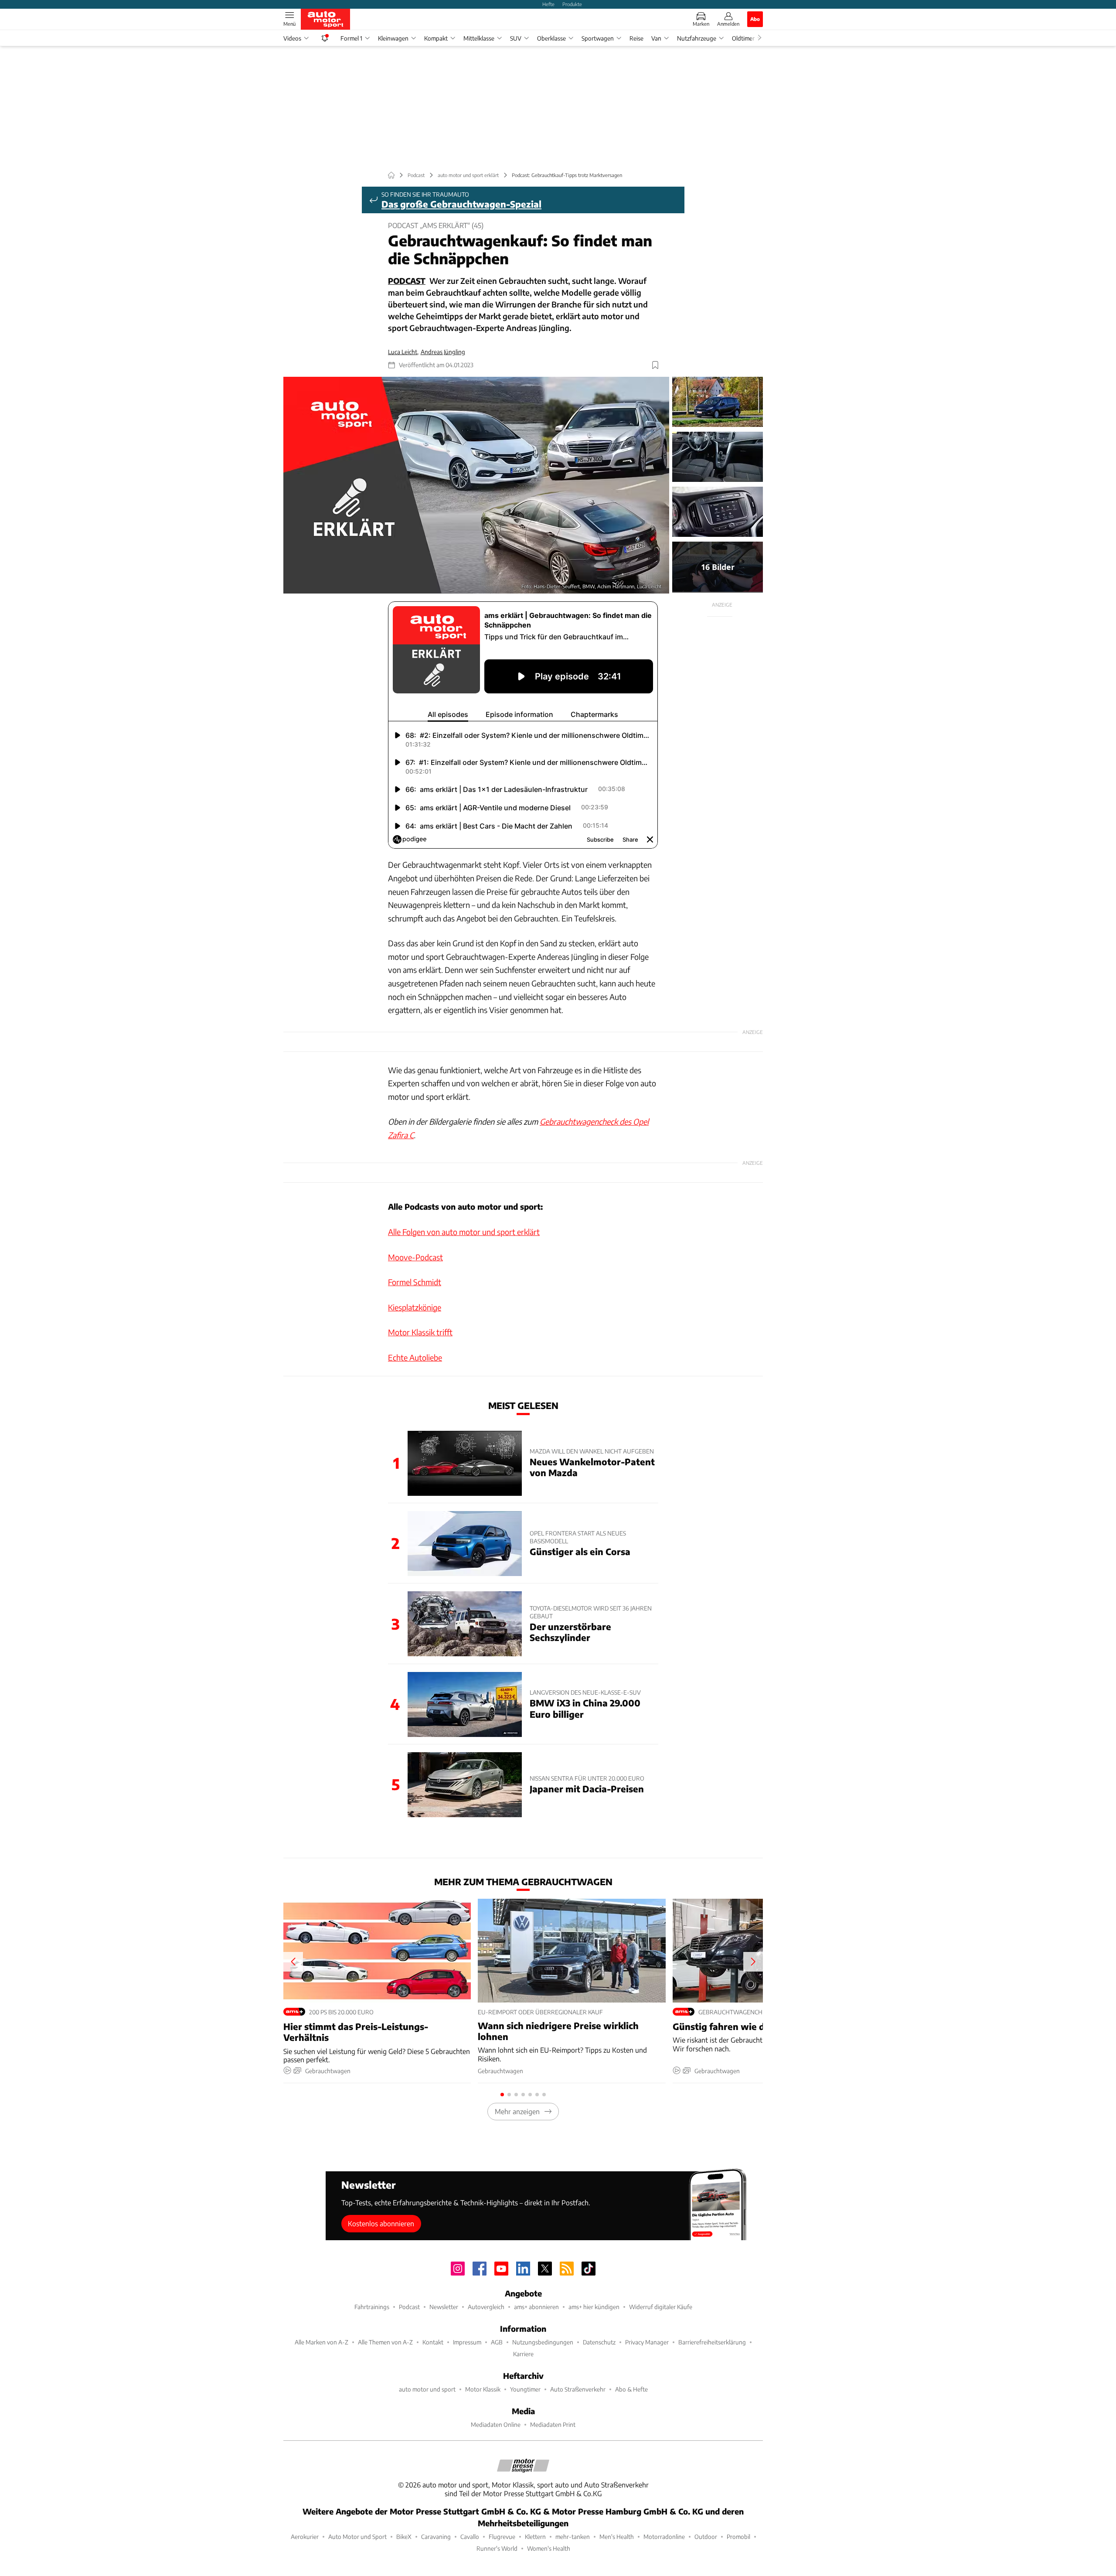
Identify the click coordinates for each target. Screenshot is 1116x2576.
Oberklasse (551, 38)
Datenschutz (599, 2342)
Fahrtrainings (372, 2307)
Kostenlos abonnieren (381, 2223)
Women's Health (549, 2548)
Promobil (738, 2537)
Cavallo (470, 2537)
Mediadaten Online (496, 2424)
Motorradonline (664, 2537)
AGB (497, 2342)
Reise (636, 38)
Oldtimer (743, 38)
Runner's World (497, 2548)
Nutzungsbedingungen (543, 2342)
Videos (292, 38)
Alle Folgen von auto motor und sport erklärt (464, 1232)
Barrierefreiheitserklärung (712, 2342)
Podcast (409, 2307)
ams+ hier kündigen (594, 2307)
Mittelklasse (479, 38)
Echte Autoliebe (415, 1357)
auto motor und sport (427, 2389)
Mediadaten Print (553, 2424)
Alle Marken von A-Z (322, 2342)
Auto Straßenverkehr (578, 2389)
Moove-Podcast (415, 1257)
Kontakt (433, 2342)
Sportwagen (598, 38)
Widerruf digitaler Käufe (661, 2307)
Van (656, 38)
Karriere (523, 2354)
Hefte (548, 4)
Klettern (535, 2537)
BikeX (404, 2537)
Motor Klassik (483, 2389)
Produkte (572, 4)
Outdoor (706, 2537)
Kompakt (436, 38)
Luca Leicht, (403, 352)
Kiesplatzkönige (415, 1307)
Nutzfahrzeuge (697, 38)
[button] (476, 485)
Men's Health (617, 2537)
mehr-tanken (573, 2537)
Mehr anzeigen (517, 2111)
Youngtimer (525, 2389)
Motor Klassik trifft (420, 1332)
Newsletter (444, 2307)
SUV (516, 38)
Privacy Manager (647, 2342)
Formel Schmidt (415, 1282)
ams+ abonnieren (536, 2307)
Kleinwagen (393, 38)
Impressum (467, 2342)
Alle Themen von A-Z (385, 2342)
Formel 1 (351, 38)
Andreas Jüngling (443, 352)
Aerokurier (305, 2537)
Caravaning (436, 2537)
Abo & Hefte (631, 2389)
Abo (755, 19)
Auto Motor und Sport (357, 2537)
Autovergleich (486, 2307)
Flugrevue (502, 2537)
